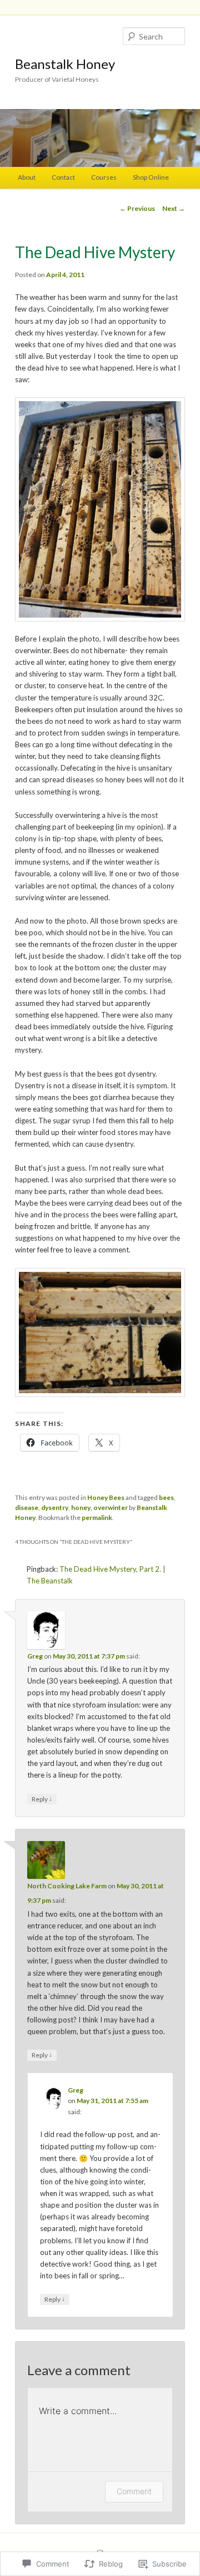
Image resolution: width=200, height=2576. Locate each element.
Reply (42, 1799)
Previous (137, 208)
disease (27, 1507)
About (27, 177)
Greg (35, 1656)
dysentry (55, 1507)
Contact (63, 177)
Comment (134, 2491)
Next (174, 208)
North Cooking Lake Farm (67, 1886)
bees (166, 1497)
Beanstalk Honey (65, 64)
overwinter (111, 1507)
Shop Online (151, 177)
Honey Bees (106, 1497)
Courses (104, 177)
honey (81, 1507)
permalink (97, 1518)
